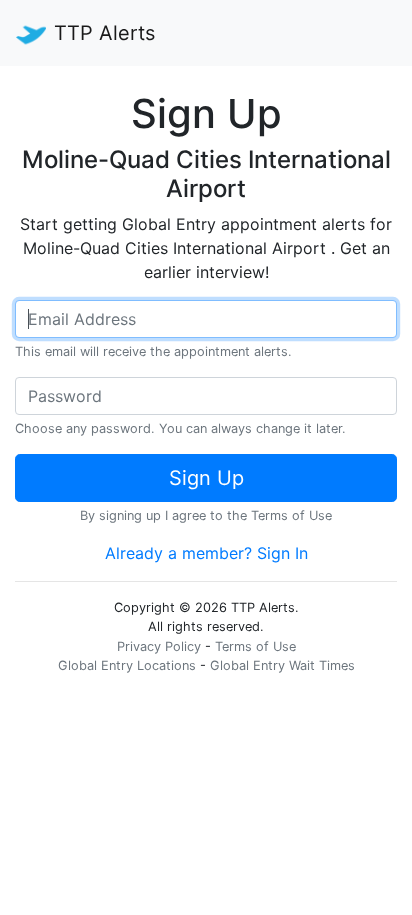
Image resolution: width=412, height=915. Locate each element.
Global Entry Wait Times (282, 665)
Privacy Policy (159, 646)
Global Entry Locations (127, 665)
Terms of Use (291, 515)
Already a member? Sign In (206, 553)
